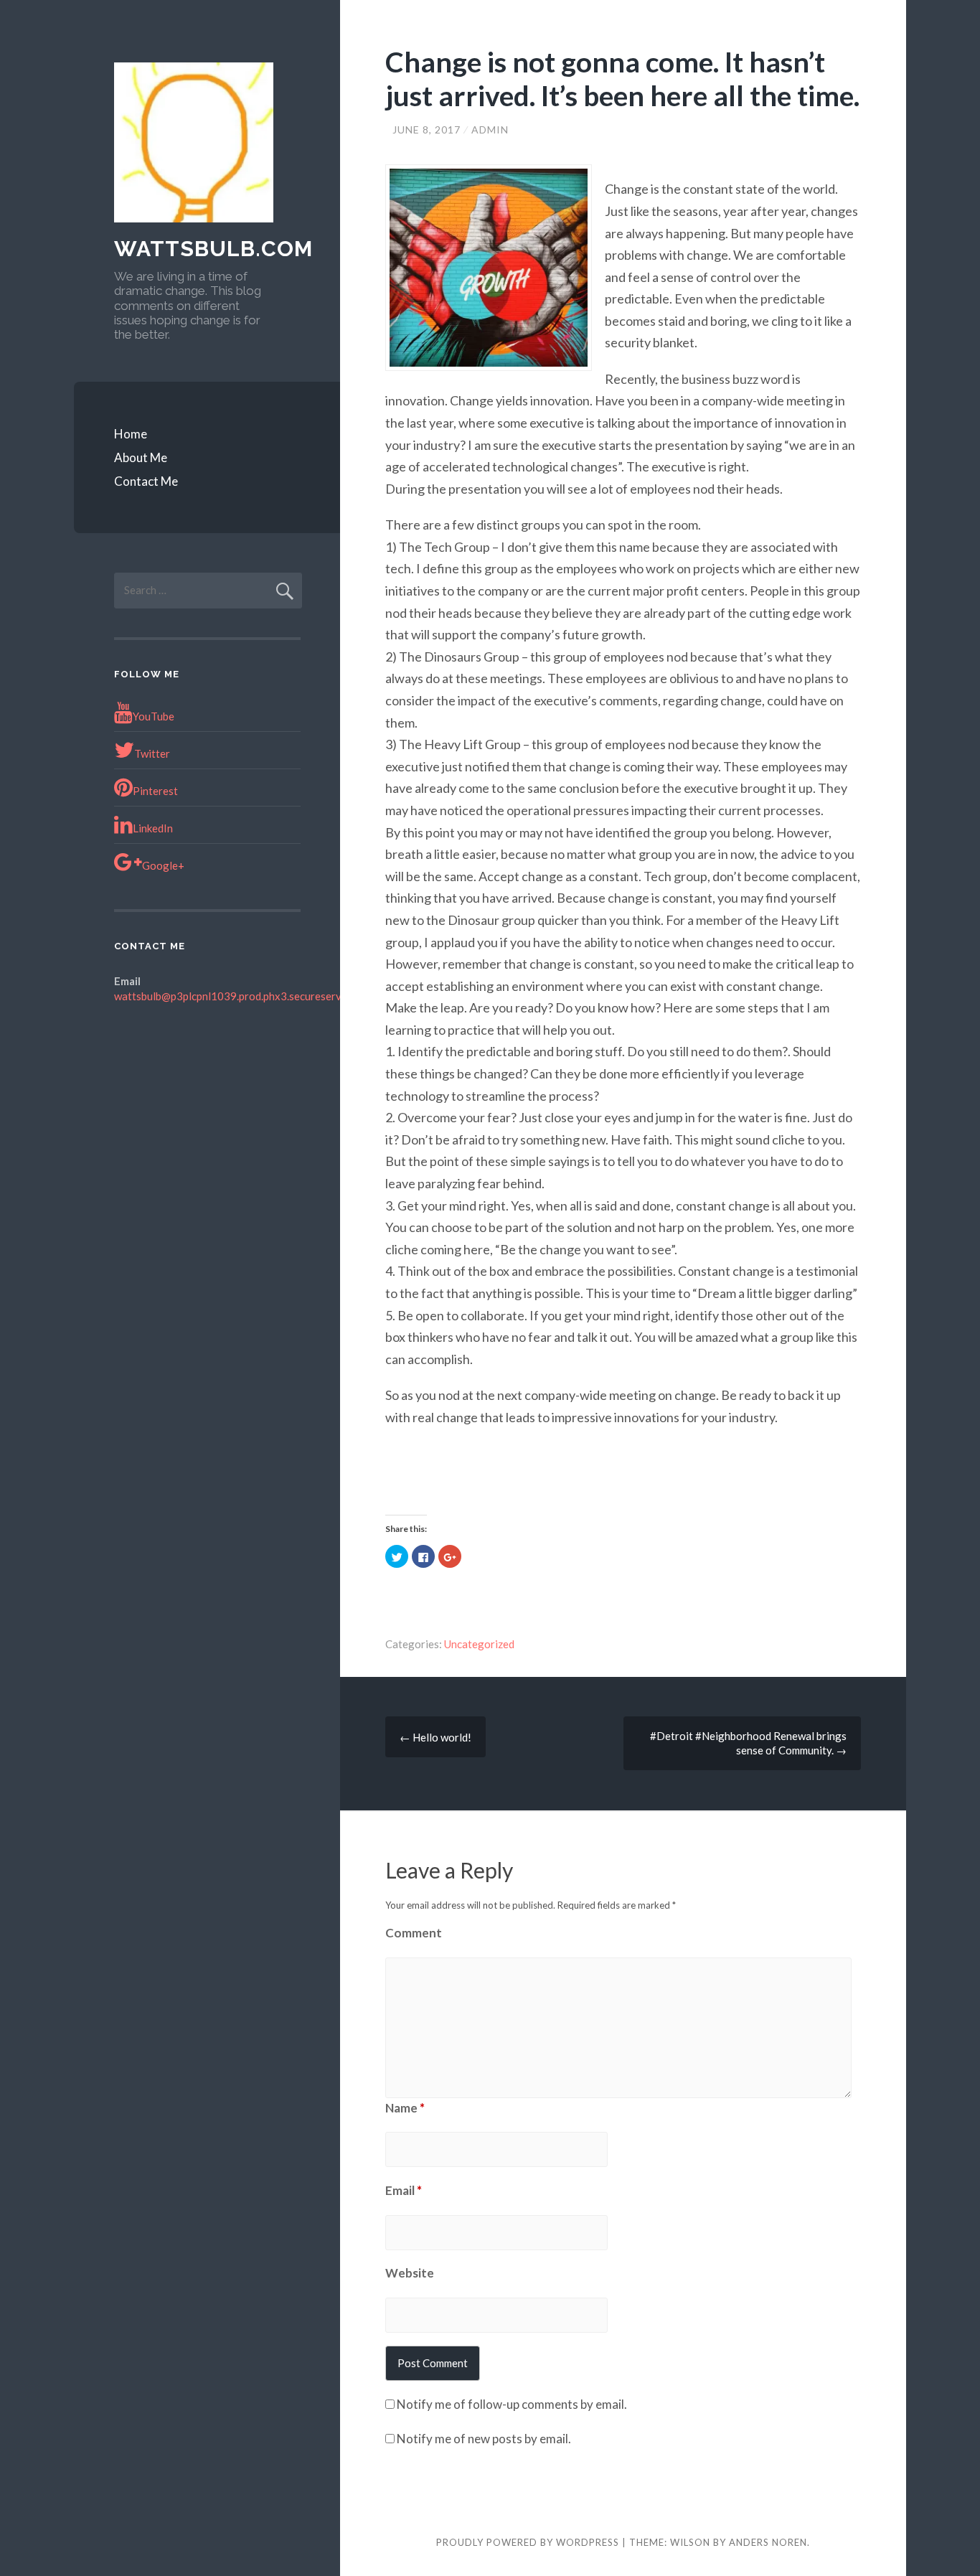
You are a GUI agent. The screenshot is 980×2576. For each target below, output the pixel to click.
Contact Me (146, 481)
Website (410, 2273)
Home (131, 434)
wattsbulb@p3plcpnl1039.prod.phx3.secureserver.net (241, 996)
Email (404, 2190)
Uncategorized (479, 1644)
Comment (414, 1933)
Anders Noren (768, 2542)
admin (490, 130)
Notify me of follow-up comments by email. (512, 2404)
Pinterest (155, 791)
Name (405, 2108)
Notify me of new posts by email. (484, 2439)
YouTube (154, 716)
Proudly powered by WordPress (528, 2542)
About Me (141, 457)
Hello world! (435, 1737)
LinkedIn (153, 828)
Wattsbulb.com (213, 249)
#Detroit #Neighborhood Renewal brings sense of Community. (748, 1743)
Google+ (163, 865)
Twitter (152, 753)
